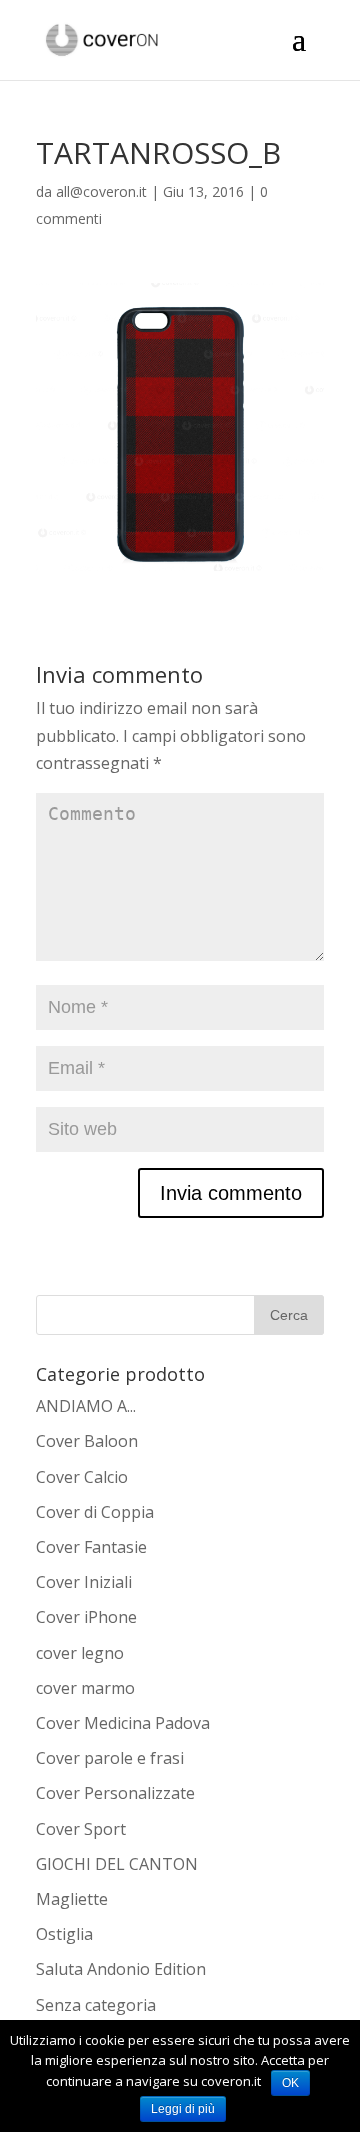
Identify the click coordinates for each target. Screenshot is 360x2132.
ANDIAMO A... (86, 1406)
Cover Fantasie (91, 1547)
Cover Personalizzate (115, 1793)
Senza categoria (96, 2005)
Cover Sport (81, 1829)
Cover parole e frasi (110, 1758)
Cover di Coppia (95, 1512)
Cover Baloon (87, 1441)
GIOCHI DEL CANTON (117, 1864)
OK (290, 2083)
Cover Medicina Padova (123, 1723)
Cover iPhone (86, 1617)
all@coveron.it (101, 191)
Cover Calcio (82, 1477)
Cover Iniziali (84, 1582)
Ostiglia (64, 1934)
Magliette (72, 1899)
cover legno (80, 1653)
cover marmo (85, 1688)
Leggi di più (183, 2109)
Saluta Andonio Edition (121, 1969)
